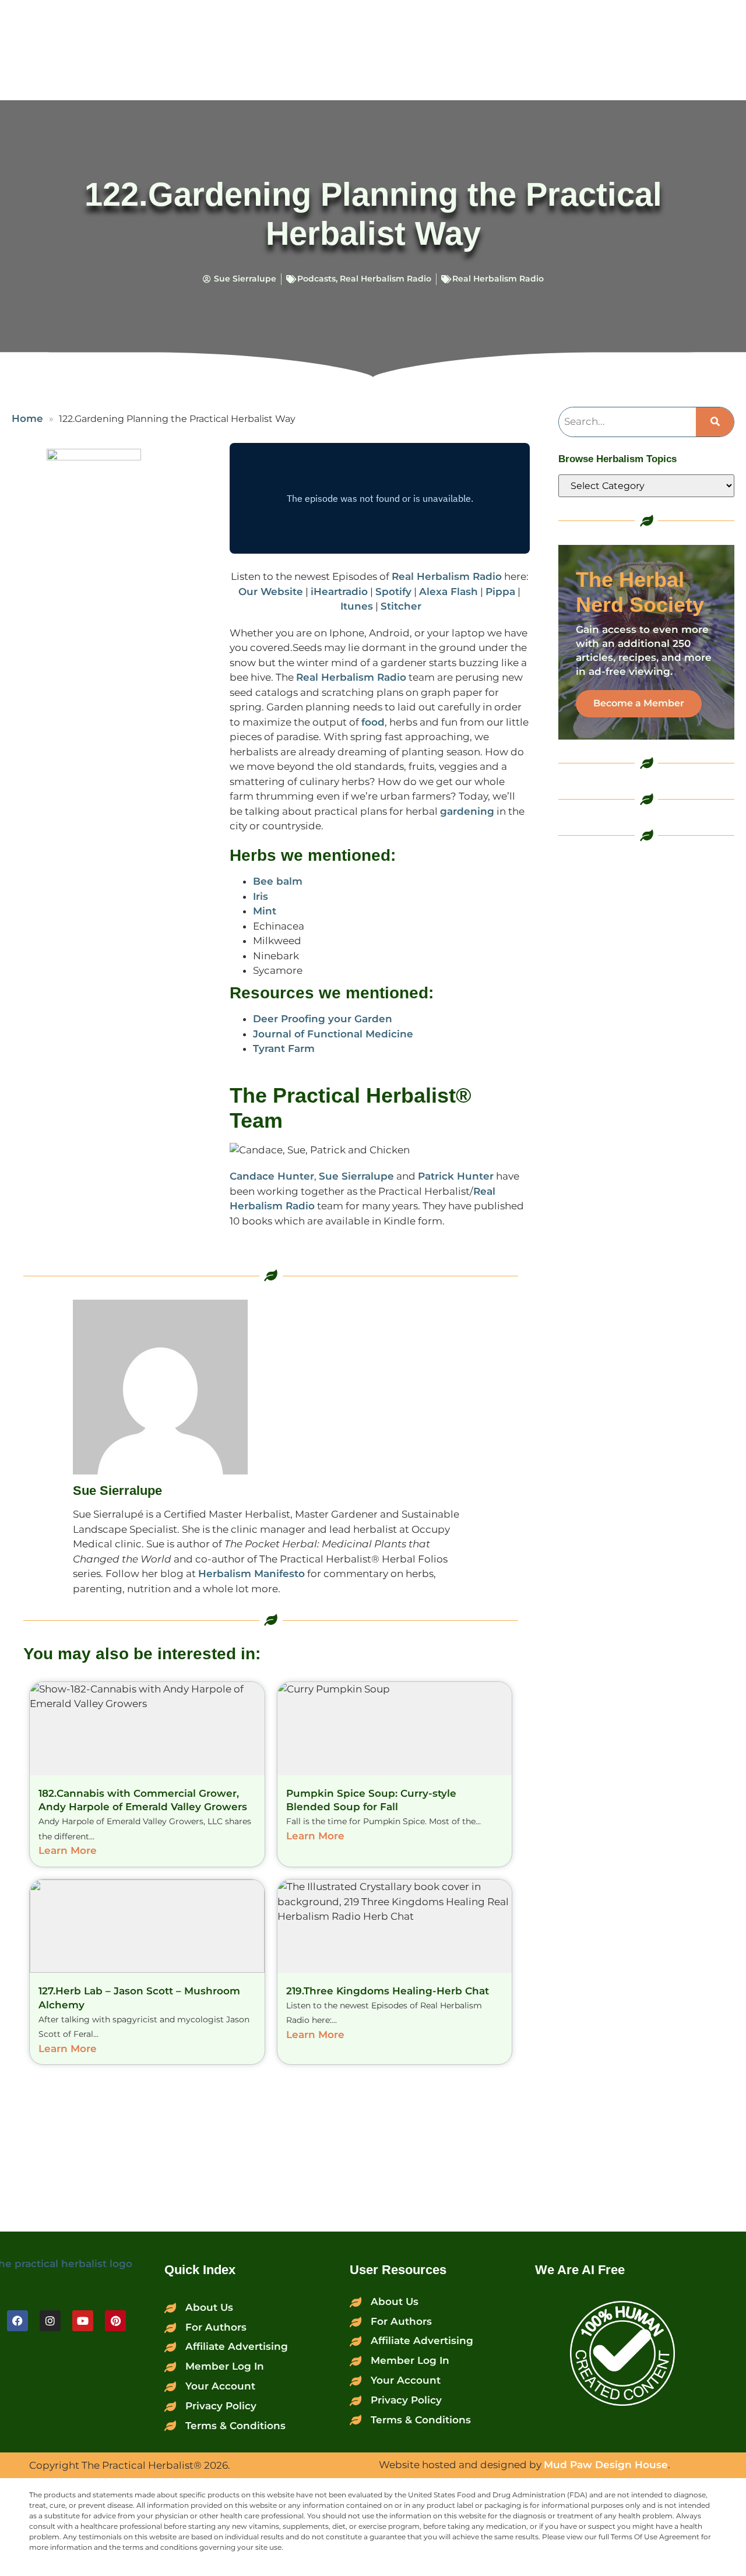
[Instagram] (50, 2321)
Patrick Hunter (456, 1176)
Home (27, 418)
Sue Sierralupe (356, 1176)
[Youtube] (83, 2321)
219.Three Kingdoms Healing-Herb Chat (388, 1991)
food (373, 722)
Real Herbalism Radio (386, 279)
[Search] (715, 422)
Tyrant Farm (284, 1048)
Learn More (68, 1850)
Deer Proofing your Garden (323, 1019)
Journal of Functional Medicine (333, 1034)
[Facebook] (17, 2321)
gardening (467, 811)
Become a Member (639, 703)
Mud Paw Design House (606, 2465)
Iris (261, 896)
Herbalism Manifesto (251, 1574)
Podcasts (316, 279)
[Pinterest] (115, 2321)
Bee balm (278, 881)
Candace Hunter (272, 1176)
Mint (265, 911)
